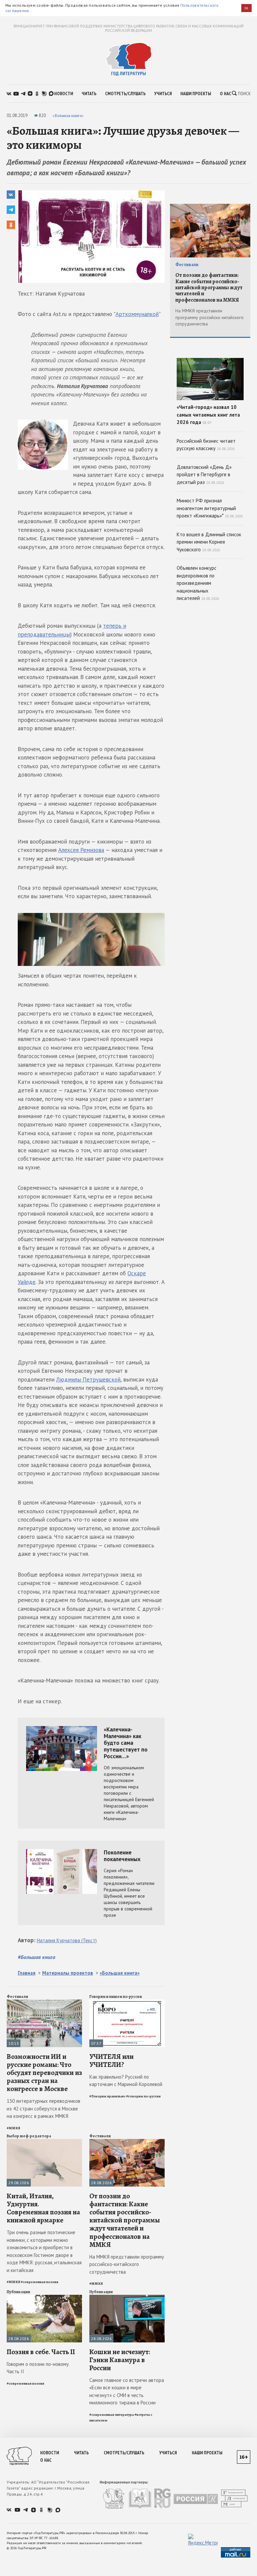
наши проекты (196, 94)
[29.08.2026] (44, 2142)
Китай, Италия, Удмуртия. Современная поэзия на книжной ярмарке (43, 2208)
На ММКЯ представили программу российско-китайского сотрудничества (127, 2264)
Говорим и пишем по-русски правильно (116, 1999)
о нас (226, 94)
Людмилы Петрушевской (88, 1379)
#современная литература (112, 2415)
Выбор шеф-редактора (29, 2136)
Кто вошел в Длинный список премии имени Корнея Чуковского (209, 542)
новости (64, 94)
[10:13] (44, 2002)
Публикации (18, 2292)
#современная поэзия (39, 2282)
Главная (27, 1973)
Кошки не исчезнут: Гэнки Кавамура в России (120, 2360)
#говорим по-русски (143, 2096)
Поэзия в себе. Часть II (41, 2352)
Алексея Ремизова (81, 850)
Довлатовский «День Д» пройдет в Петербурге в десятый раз (204, 475)
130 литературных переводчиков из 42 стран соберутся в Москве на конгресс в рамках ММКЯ (44, 2108)
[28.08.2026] (127, 2142)
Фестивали (17, 1997)
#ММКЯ (13, 2128)
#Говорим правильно (107, 2096)
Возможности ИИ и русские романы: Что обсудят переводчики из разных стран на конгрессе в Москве (44, 2073)
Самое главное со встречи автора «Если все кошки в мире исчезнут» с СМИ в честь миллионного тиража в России (127, 2391)
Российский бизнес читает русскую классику (206, 445)
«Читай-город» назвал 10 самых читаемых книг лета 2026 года (208, 415)
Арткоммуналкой (137, 314)
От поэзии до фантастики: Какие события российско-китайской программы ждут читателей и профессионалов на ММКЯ (125, 2220)
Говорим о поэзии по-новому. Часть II (38, 2368)
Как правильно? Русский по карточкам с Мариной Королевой (126, 2081)
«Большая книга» (68, 115)
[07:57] (127, 2002)
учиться (163, 94)
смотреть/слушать (125, 94)
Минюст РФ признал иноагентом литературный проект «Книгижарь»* (210, 508)
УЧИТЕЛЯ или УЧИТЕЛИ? (111, 2061)
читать (89, 94)
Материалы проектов (68, 1973)
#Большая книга (36, 1957)
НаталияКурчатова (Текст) (67, 1940)
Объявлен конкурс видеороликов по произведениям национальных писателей (198, 583)
